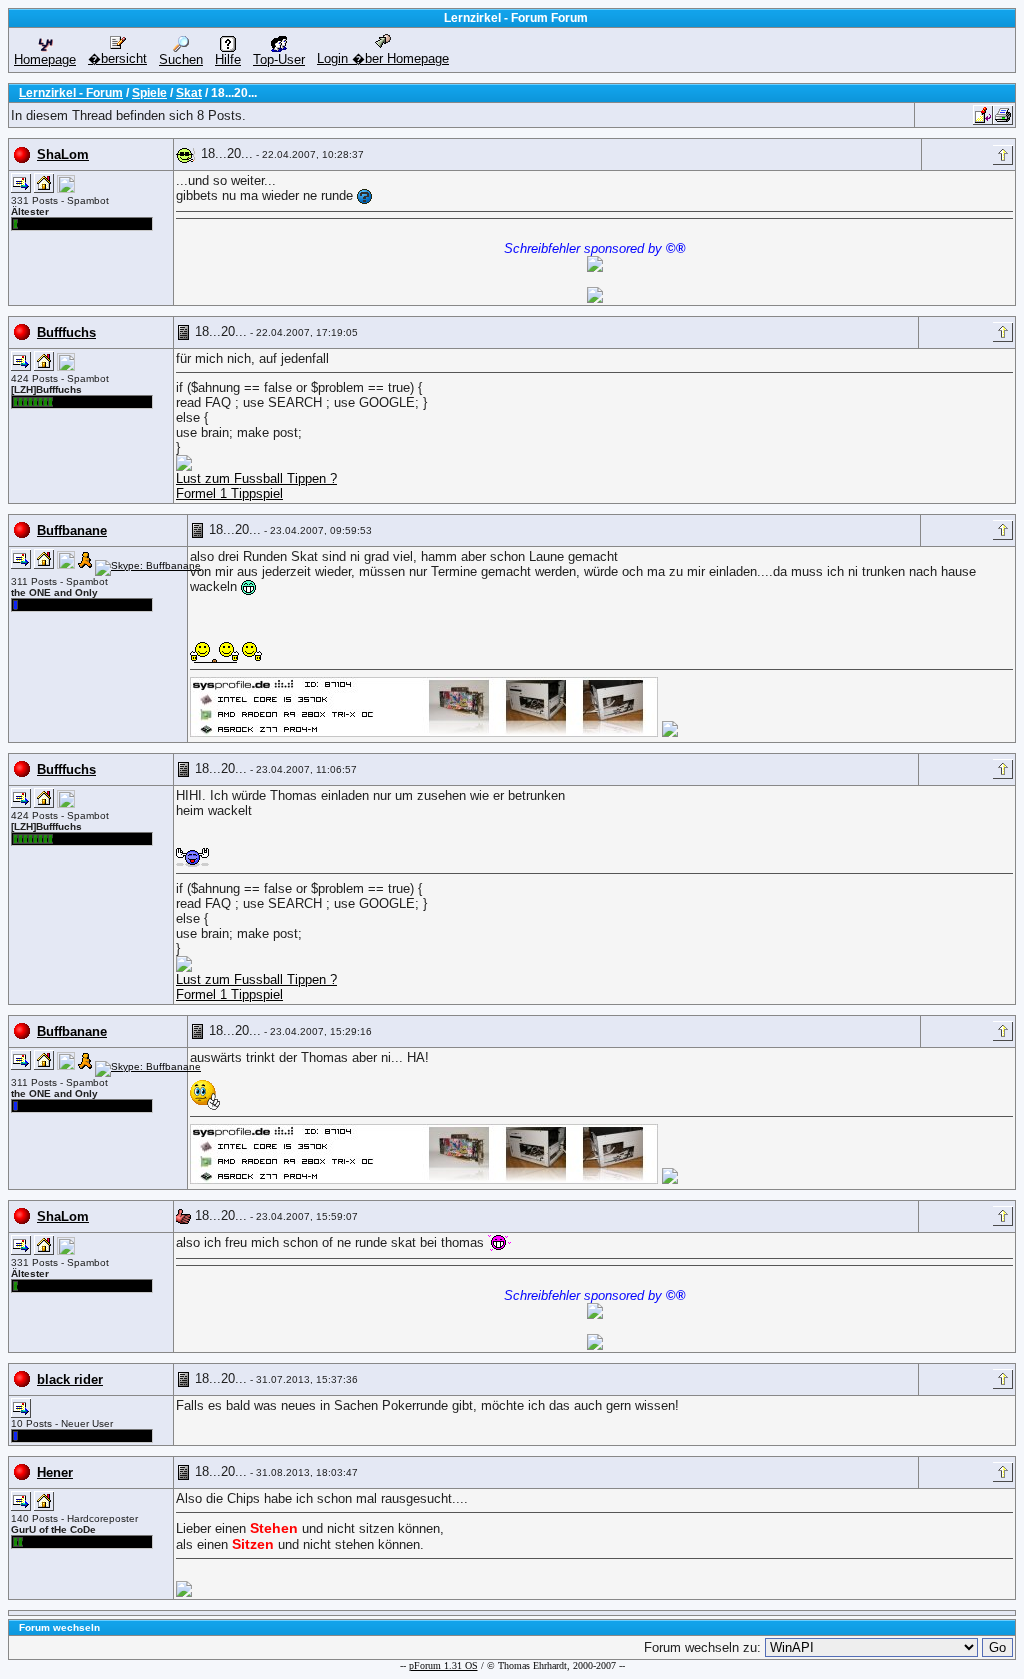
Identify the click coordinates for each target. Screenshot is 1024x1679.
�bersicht (117, 58)
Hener (55, 1472)
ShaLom (63, 154)
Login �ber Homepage (383, 58)
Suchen (181, 59)
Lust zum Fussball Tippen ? (256, 478)
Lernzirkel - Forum (71, 93)
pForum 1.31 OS (443, 1665)
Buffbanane (72, 530)
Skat (189, 93)
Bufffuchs (66, 332)
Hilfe (228, 59)
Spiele (149, 93)
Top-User (279, 59)
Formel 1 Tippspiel (229, 493)
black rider (70, 1379)
